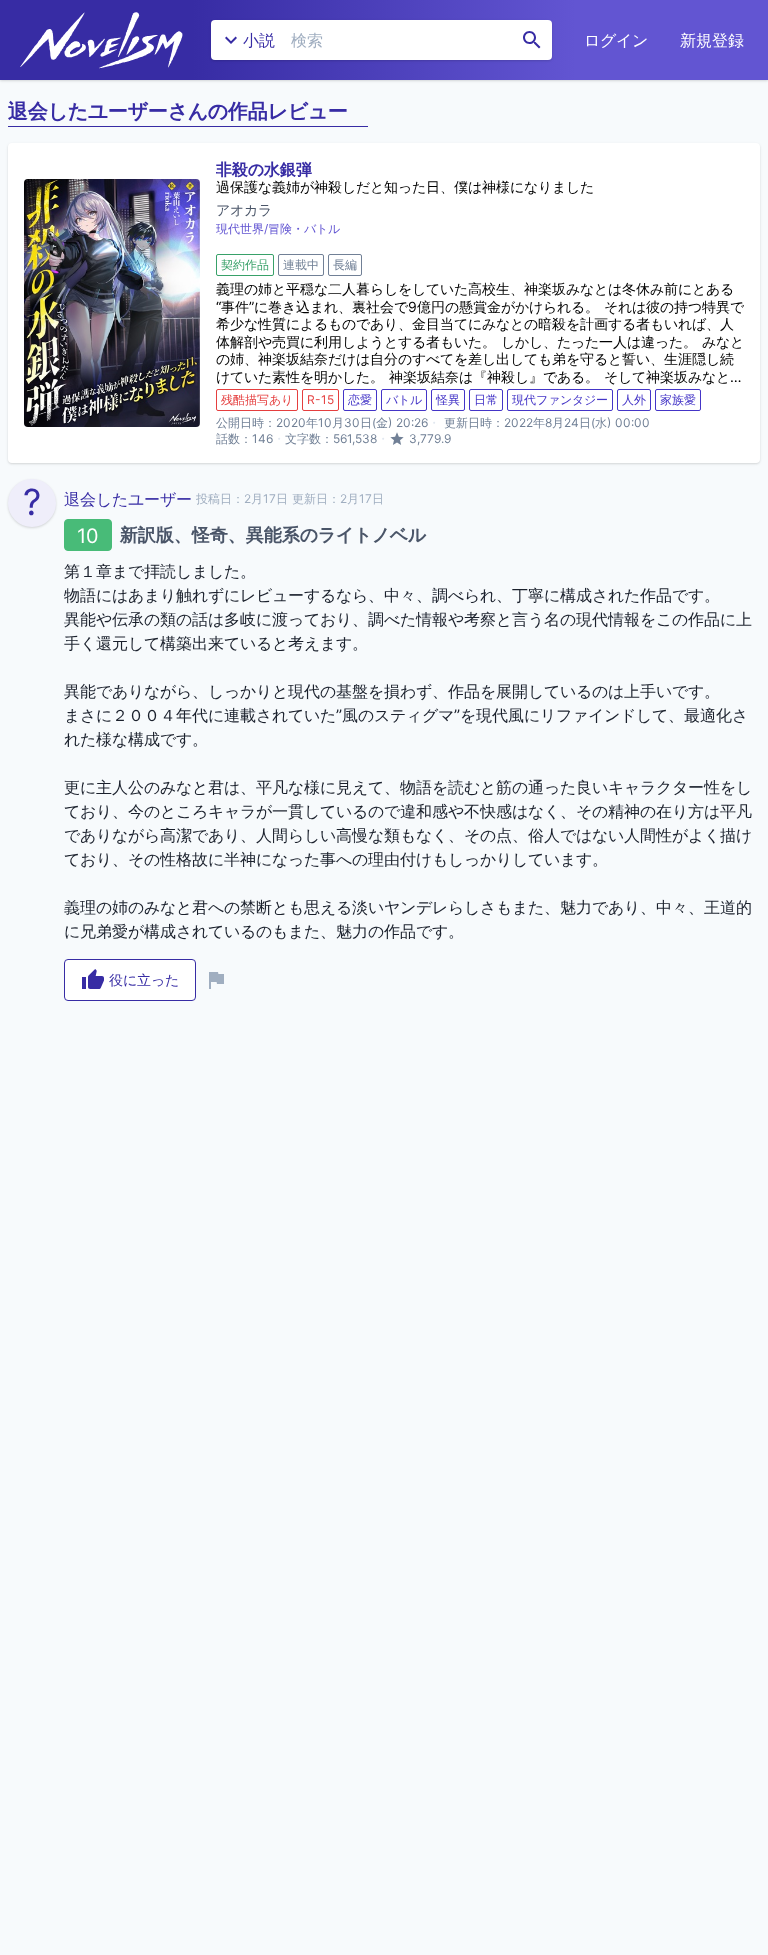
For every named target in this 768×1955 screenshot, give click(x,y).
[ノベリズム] (101, 40)
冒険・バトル (304, 228)
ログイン (616, 40)
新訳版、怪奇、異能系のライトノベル (273, 534)
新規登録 (712, 40)
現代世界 (240, 228)
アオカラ (244, 209)
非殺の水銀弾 (264, 169)
